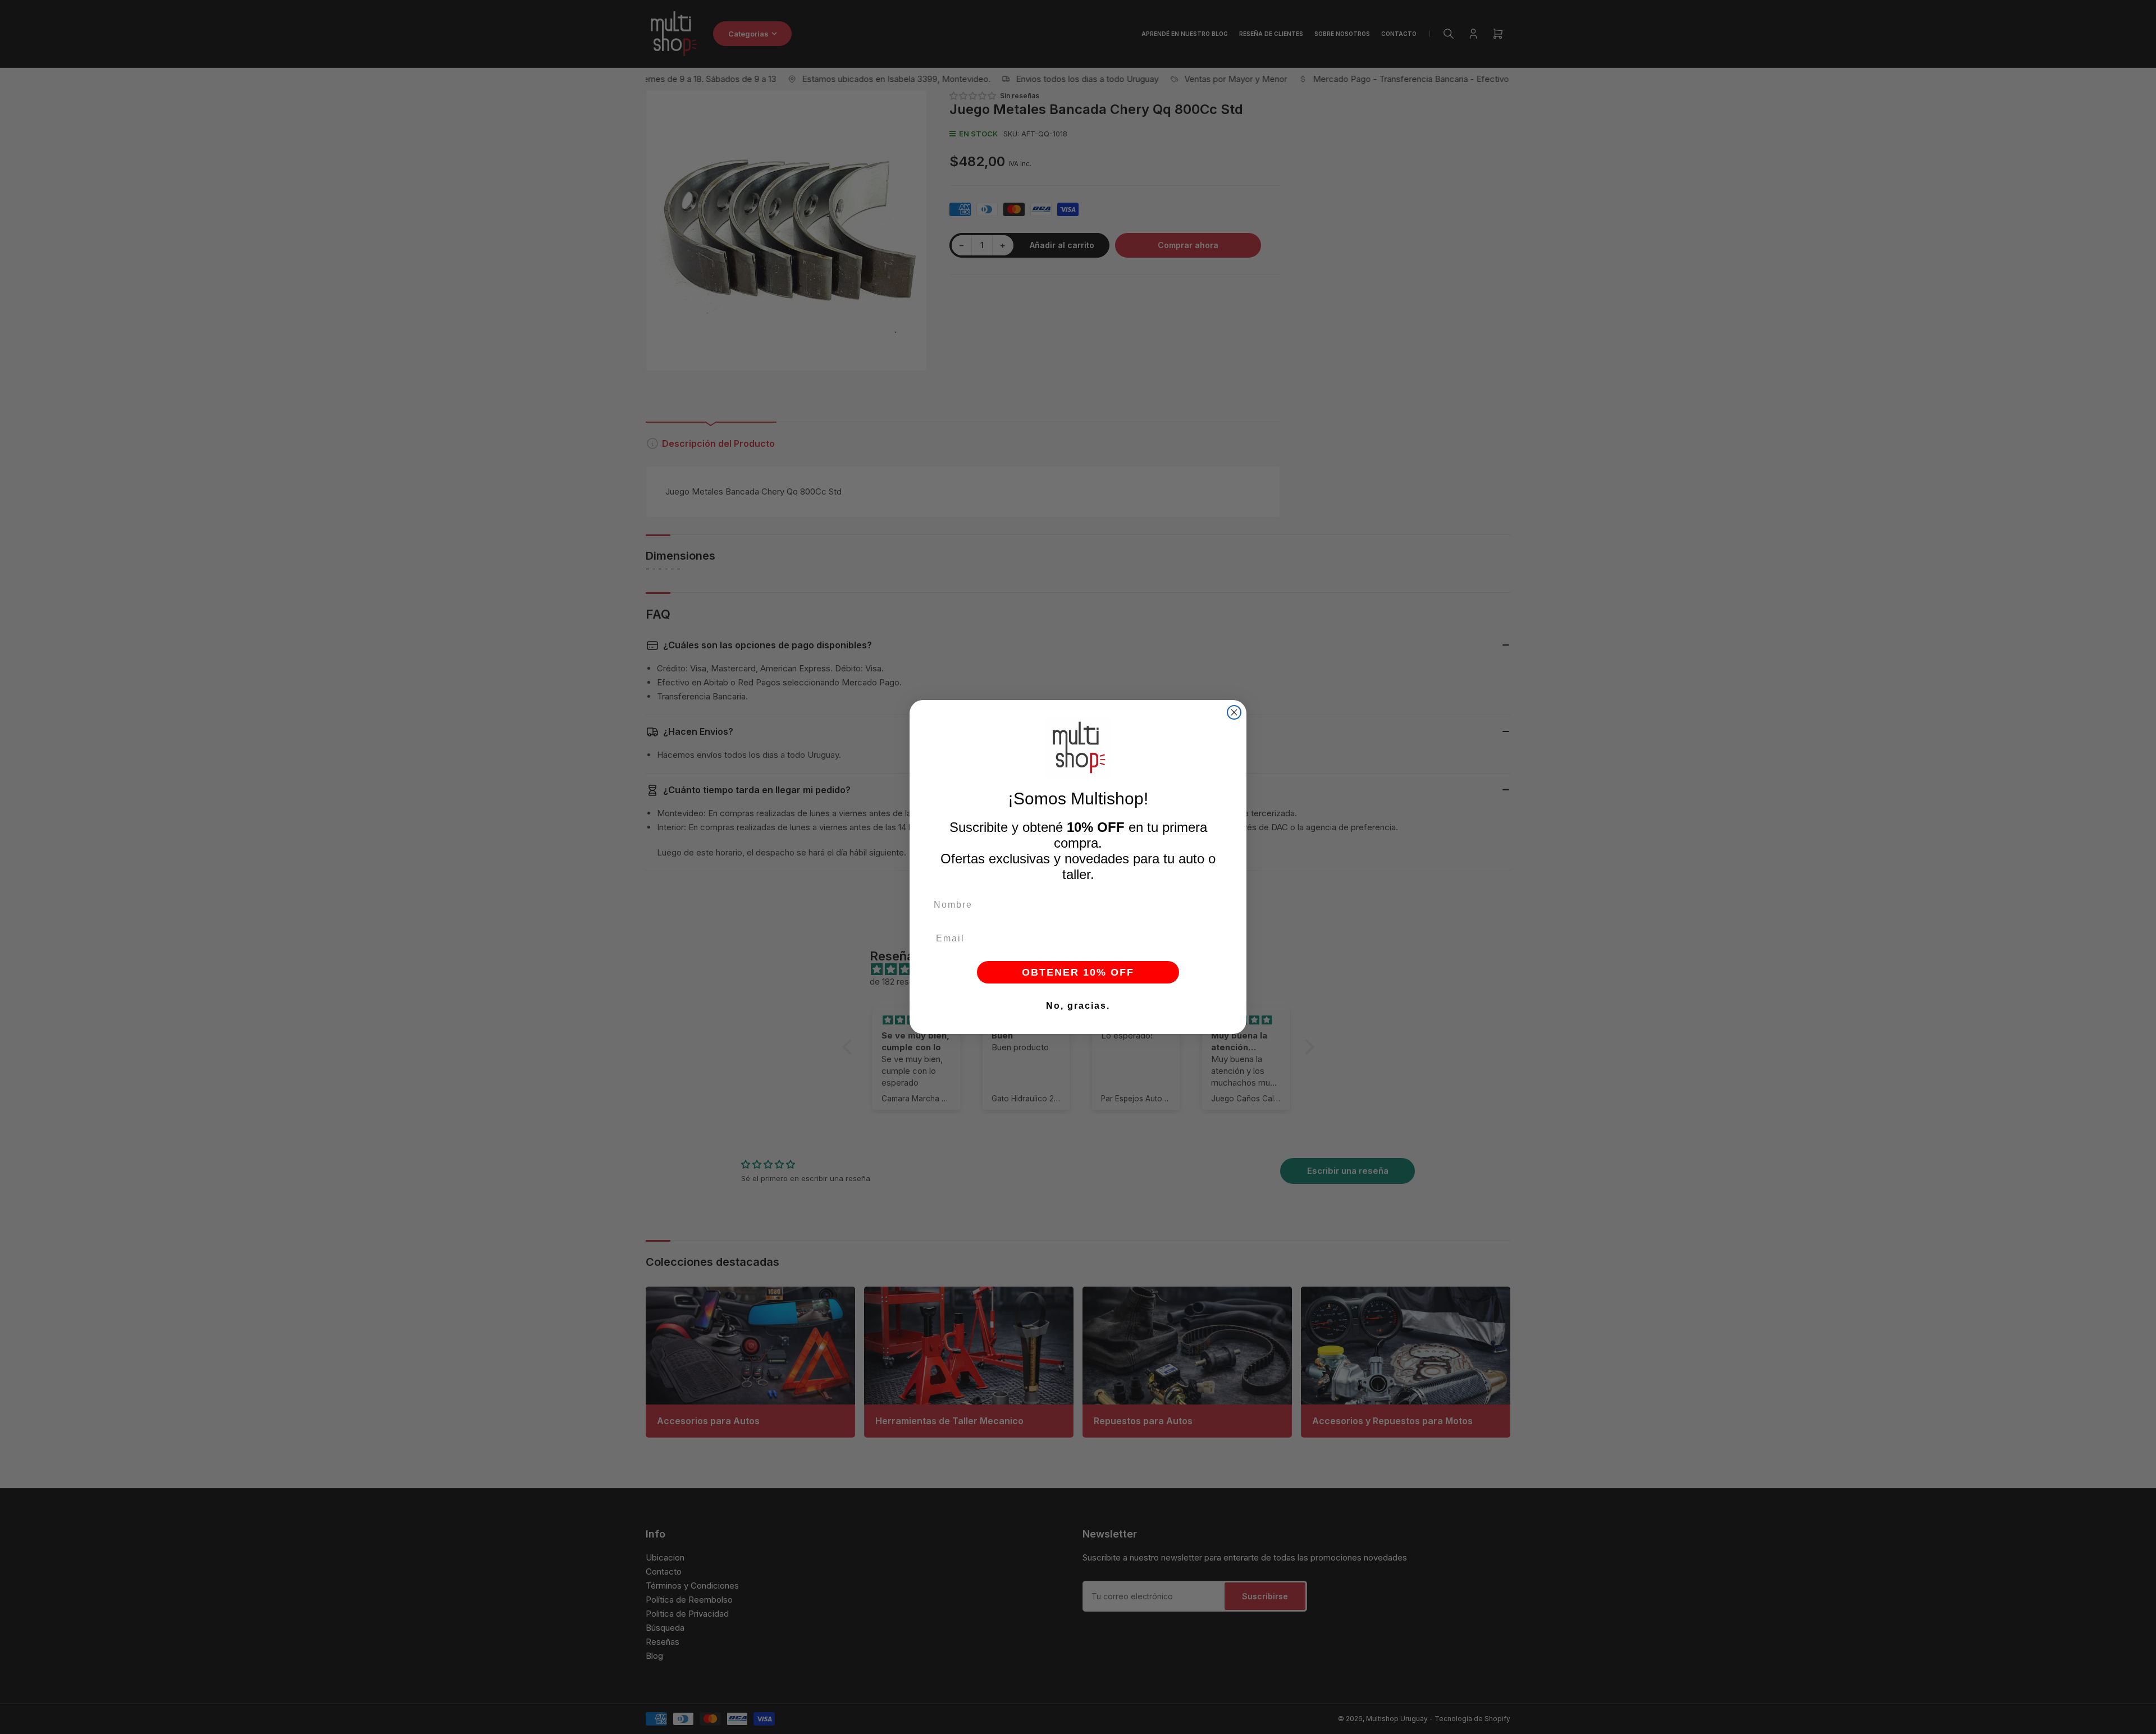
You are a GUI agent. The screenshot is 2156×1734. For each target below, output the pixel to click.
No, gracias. (1078, 1006)
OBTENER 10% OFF (1078, 972)
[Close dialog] (1234, 712)
